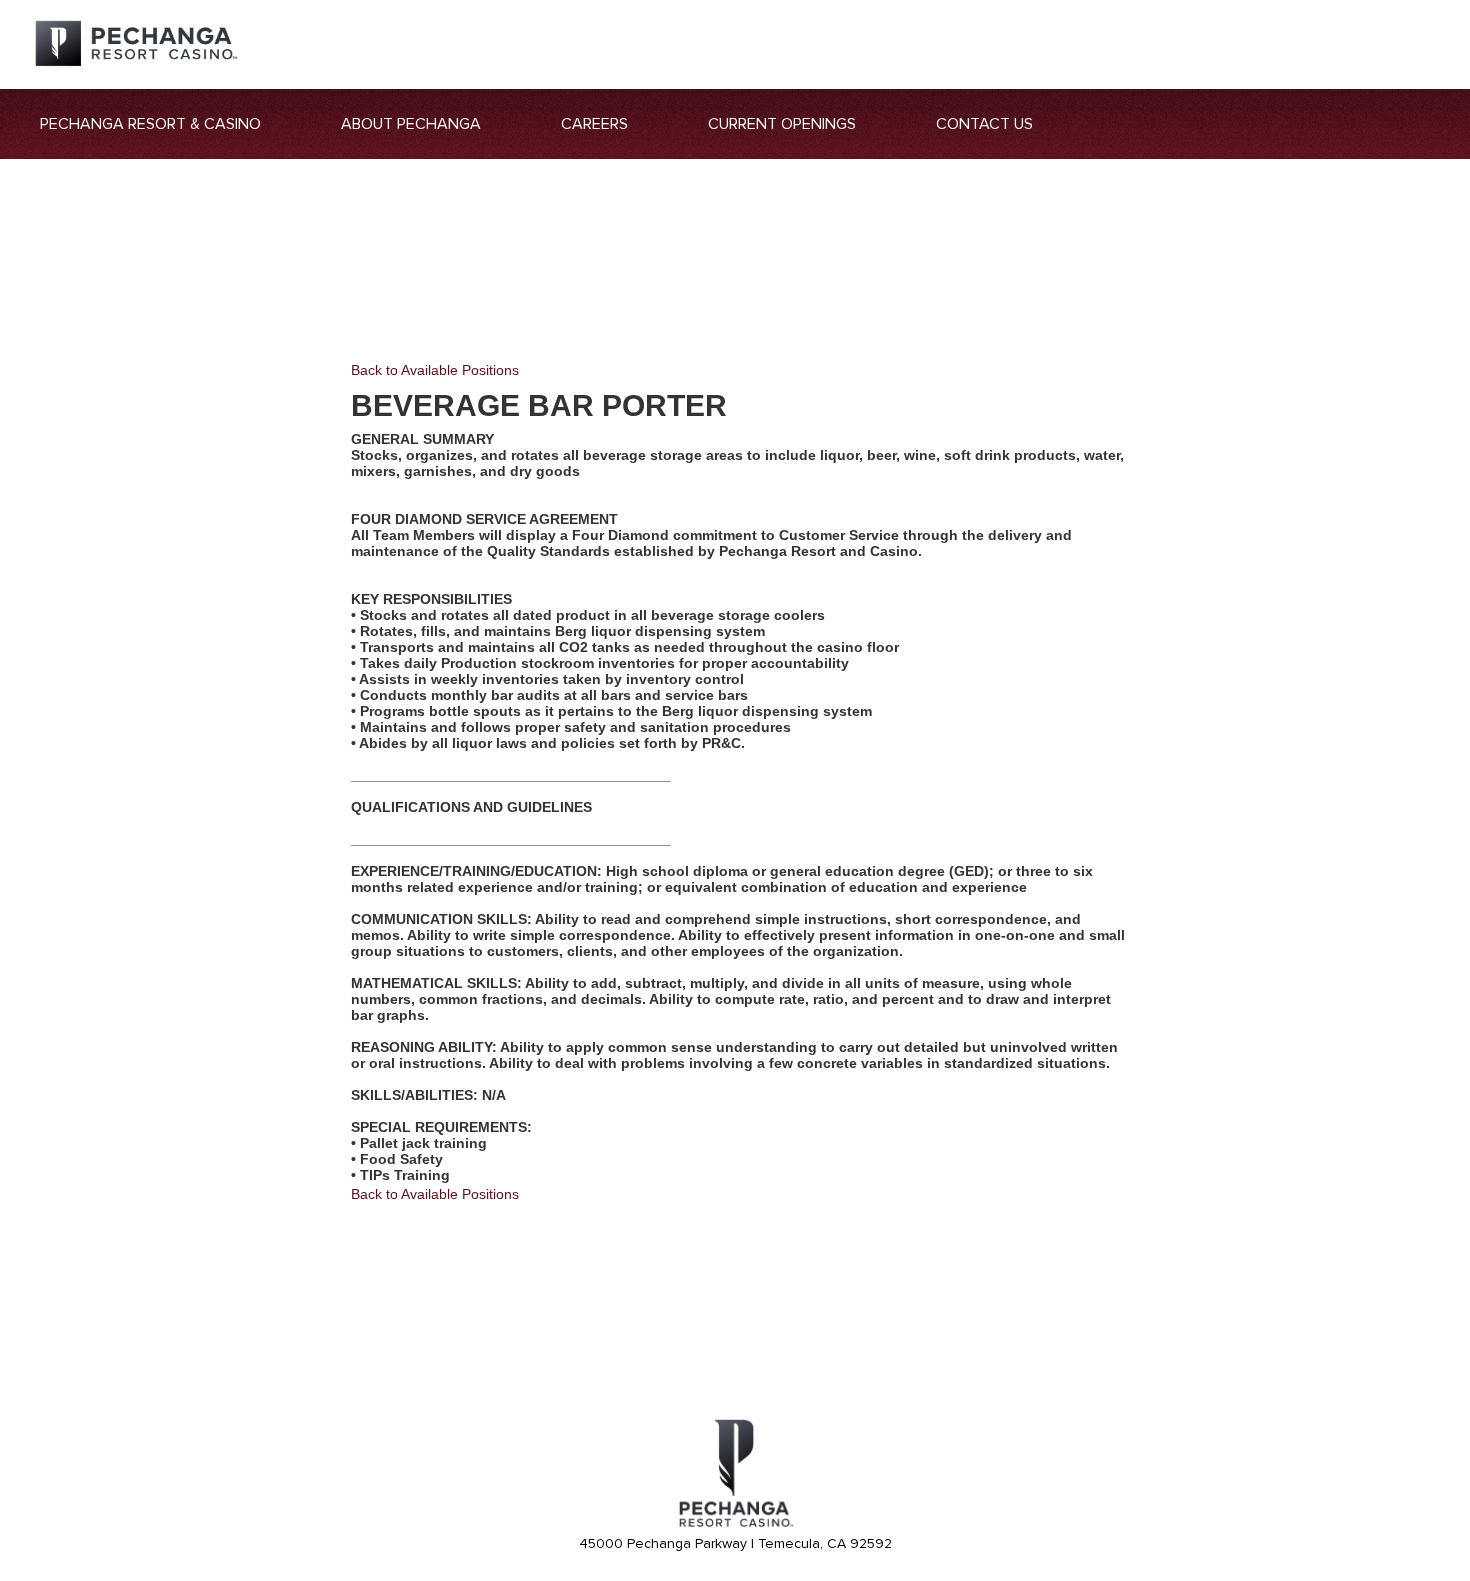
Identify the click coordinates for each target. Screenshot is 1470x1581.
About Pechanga (411, 124)
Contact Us (984, 124)
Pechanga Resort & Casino (150, 124)
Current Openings (782, 124)
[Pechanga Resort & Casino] (735, 1524)
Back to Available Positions (435, 370)
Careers (594, 124)
